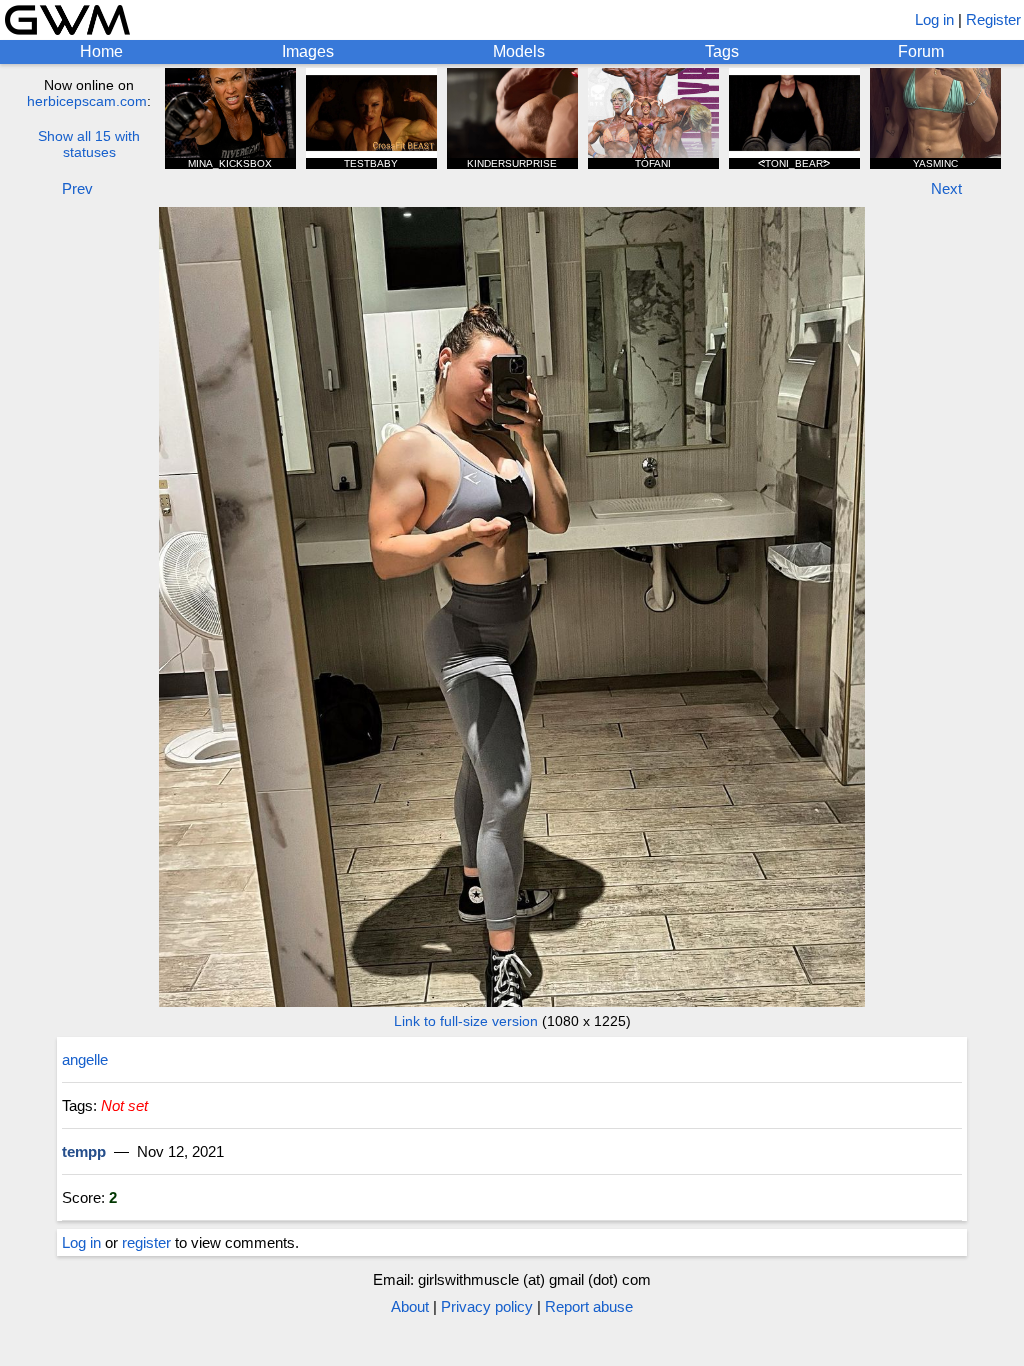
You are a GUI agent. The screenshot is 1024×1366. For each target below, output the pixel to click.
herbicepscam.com (87, 101)
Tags (722, 51)
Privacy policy (487, 1306)
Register (993, 19)
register (146, 1242)
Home (101, 51)
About (410, 1306)
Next (946, 188)
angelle (85, 1059)
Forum (921, 51)
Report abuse (589, 1306)
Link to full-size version (466, 1021)
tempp (84, 1151)
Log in (934, 19)
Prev (77, 188)
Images (308, 51)
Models (519, 51)
